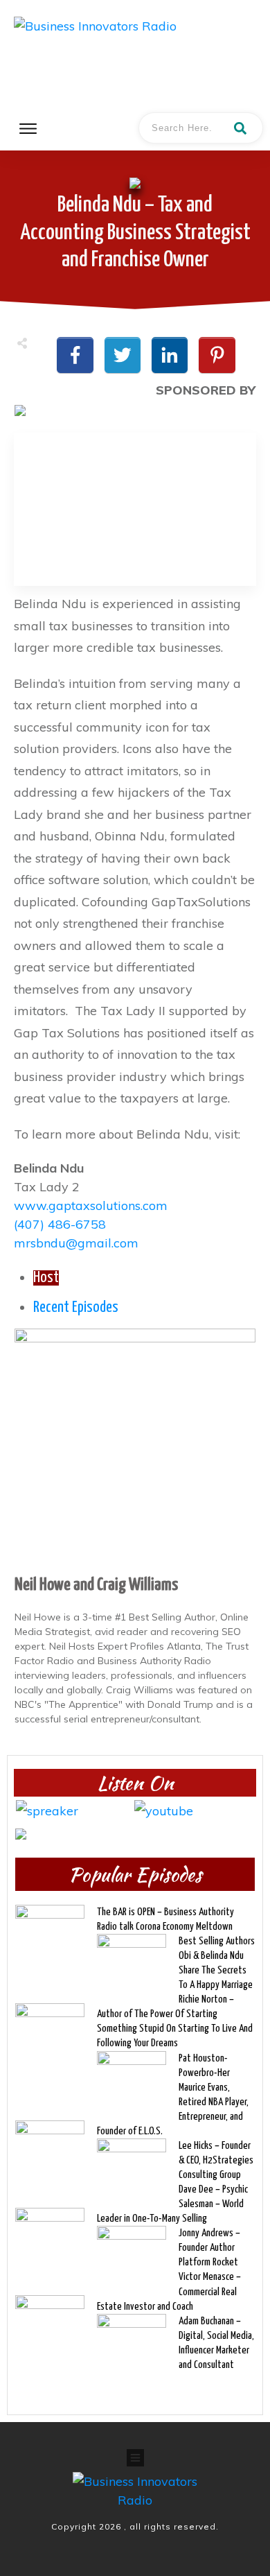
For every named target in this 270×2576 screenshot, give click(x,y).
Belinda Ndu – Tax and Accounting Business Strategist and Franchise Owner (135, 232)
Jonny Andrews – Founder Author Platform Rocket (209, 2248)
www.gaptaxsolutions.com (91, 1205)
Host (46, 1278)
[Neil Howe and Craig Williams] (135, 1448)
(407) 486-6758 (60, 1224)
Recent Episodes (76, 1308)
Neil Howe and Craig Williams (96, 1585)
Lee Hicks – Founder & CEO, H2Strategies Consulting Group (216, 2160)
